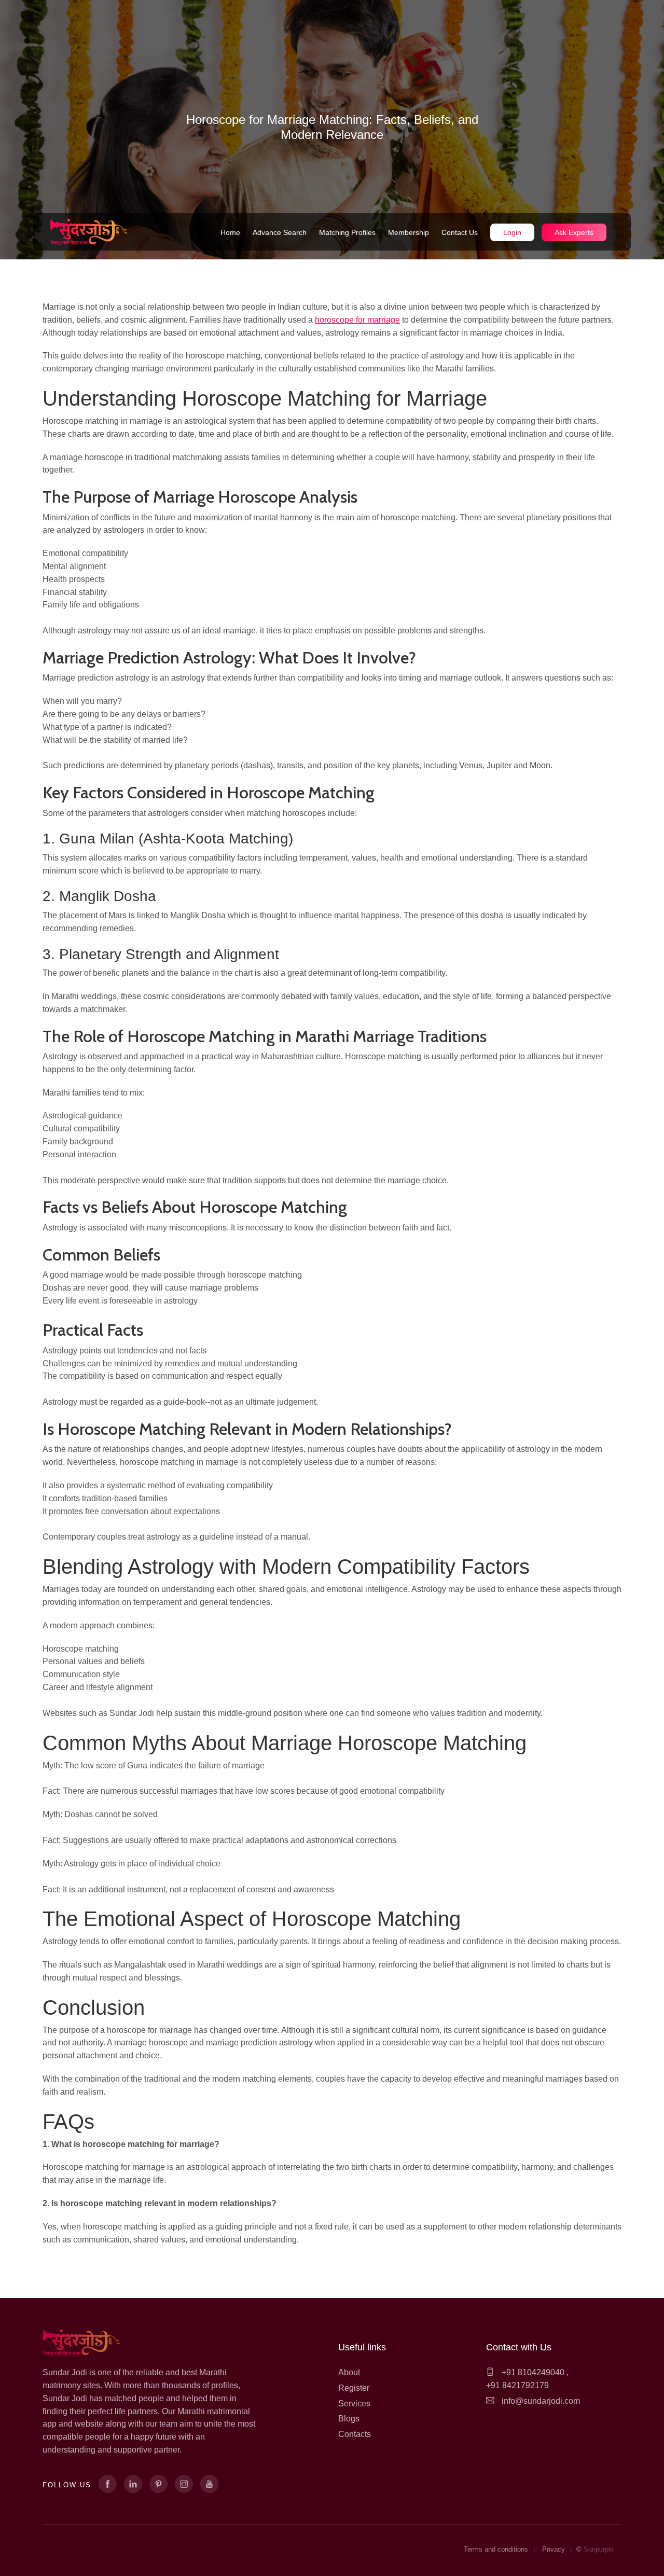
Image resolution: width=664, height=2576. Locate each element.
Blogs (349, 2419)
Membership (409, 232)
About (349, 2372)
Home (230, 232)
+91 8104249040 (532, 2372)
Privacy (554, 2549)
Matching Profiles (347, 232)
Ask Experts (574, 232)
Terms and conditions (496, 2549)
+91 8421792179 (517, 2385)
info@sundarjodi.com (541, 2401)
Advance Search (280, 232)
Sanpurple (599, 2549)
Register (354, 2388)
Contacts (355, 2434)
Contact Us (460, 232)
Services (354, 2404)
